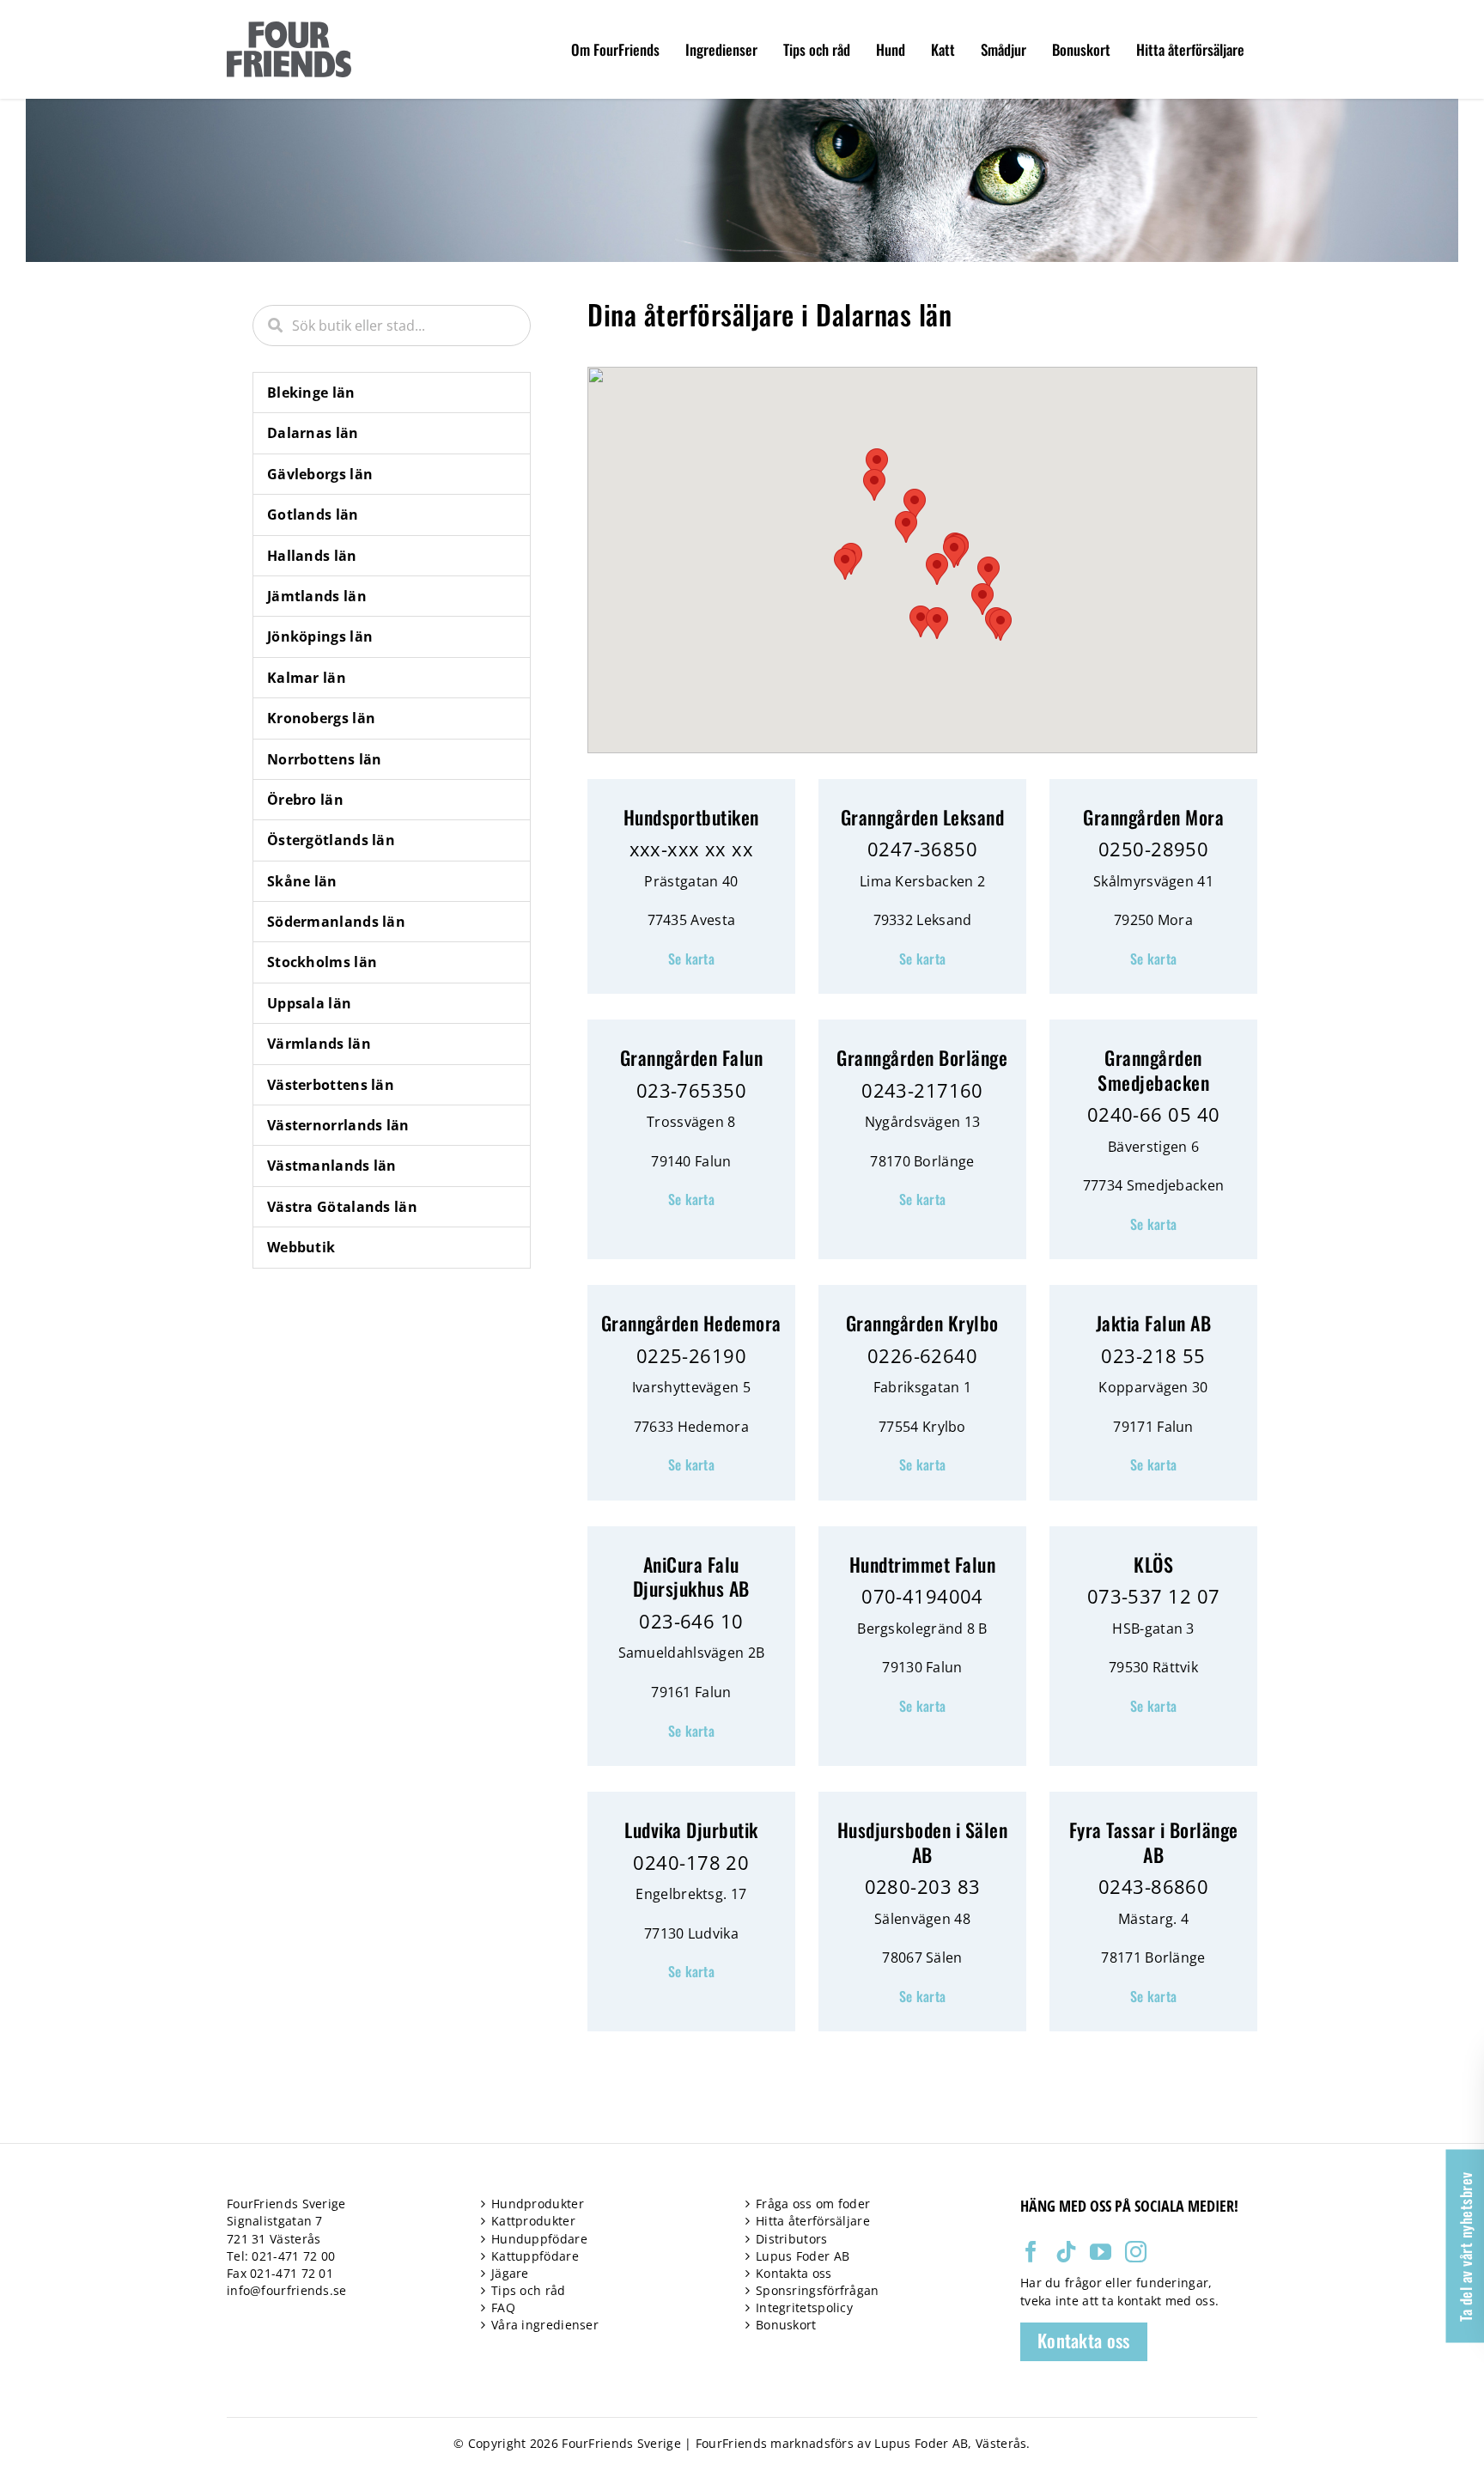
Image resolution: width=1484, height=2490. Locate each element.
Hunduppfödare (539, 2239)
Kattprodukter (533, 2221)
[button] (937, 569)
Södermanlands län (336, 922)
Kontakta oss (794, 2273)
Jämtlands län (317, 596)
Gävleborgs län (320, 474)
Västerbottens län (331, 1085)
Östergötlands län (331, 840)
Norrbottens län (325, 759)
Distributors (792, 2239)
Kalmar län (307, 678)
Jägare (510, 2273)
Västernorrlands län (338, 1125)
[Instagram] (1136, 2252)
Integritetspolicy (804, 2307)
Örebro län (305, 800)
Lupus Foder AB (803, 2256)
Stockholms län (322, 962)
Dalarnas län (313, 433)
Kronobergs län (321, 718)
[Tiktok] (1066, 2252)
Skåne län (302, 881)
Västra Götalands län (342, 1207)
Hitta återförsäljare (813, 2221)
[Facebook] (1031, 2252)
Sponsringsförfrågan (818, 2290)
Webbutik (301, 1247)
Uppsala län (309, 1003)
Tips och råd (529, 2290)
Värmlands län (319, 1044)
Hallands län (312, 556)
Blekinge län (311, 393)
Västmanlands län (332, 1166)
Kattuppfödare (535, 2256)
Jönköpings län (320, 636)
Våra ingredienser (545, 2325)
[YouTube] (1101, 2252)
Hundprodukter (538, 2204)
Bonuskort (786, 2325)
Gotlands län (313, 514)
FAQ (503, 2307)
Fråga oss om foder (813, 2204)
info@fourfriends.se (287, 2290)
